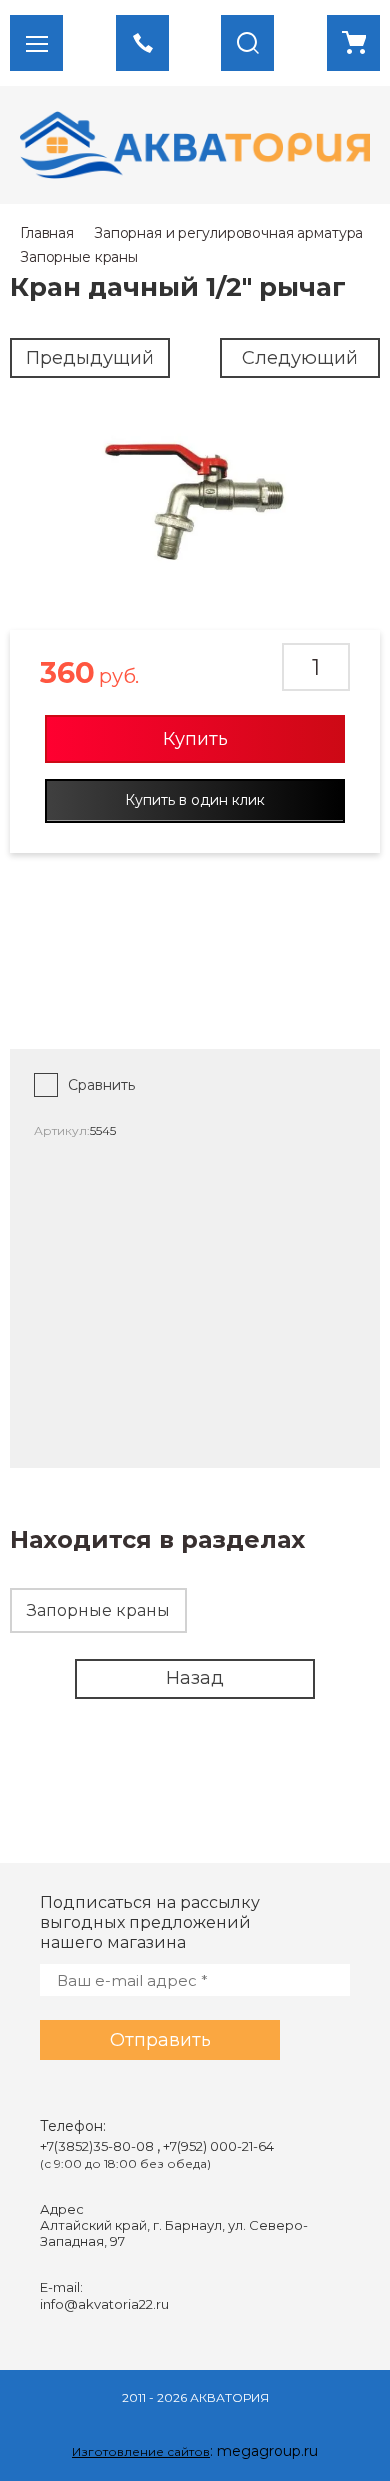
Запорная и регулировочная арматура (228, 233)
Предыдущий (90, 358)
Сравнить (101, 1085)
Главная (47, 233)
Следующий (300, 358)
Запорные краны (79, 257)
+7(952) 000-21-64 (218, 2146)
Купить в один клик (195, 800)
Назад (195, 1678)
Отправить (160, 2040)
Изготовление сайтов (141, 2451)
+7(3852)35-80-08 (98, 2146)
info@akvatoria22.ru (104, 2304)
